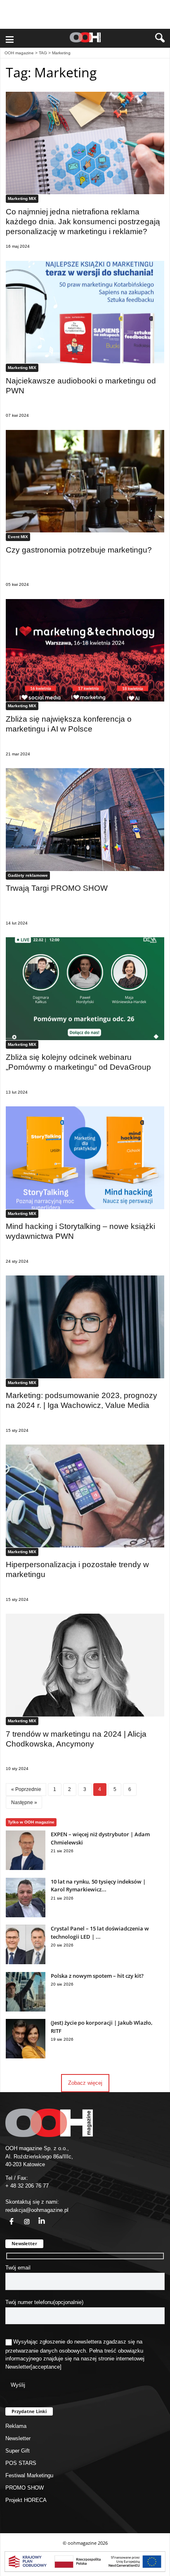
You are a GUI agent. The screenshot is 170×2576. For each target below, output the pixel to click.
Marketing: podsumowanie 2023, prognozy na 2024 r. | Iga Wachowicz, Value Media (81, 1400)
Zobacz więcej (85, 2083)
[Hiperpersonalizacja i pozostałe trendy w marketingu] (85, 1496)
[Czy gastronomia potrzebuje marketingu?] (85, 481)
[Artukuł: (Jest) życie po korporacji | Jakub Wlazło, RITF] (26, 2057)
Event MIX (18, 537)
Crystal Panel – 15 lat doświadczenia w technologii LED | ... (100, 1933)
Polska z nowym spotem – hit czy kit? (97, 1976)
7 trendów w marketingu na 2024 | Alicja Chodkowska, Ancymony (76, 1739)
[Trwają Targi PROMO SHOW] (85, 820)
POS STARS (21, 2463)
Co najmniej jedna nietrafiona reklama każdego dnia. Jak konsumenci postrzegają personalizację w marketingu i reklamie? (83, 222)
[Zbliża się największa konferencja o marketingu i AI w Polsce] (85, 650)
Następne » (24, 1802)
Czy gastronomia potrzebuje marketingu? (79, 550)
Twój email (18, 2268)
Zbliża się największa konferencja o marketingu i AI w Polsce (69, 724)
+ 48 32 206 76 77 (27, 2186)
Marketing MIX (22, 199)
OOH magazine (19, 53)
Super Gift (18, 2451)
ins (22, 2217)
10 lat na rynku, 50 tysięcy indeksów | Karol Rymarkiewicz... (98, 1886)
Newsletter (18, 2367)
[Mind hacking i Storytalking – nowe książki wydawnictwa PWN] (85, 1158)
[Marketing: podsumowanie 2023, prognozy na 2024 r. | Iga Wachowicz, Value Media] (85, 1327)
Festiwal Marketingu (29, 2475)
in (36, 2217)
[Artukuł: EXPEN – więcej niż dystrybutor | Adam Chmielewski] (26, 1868)
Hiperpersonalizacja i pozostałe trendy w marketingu (77, 1569)
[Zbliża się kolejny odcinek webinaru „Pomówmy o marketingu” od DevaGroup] (85, 989)
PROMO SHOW (25, 2488)
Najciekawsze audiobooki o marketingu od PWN (81, 386)
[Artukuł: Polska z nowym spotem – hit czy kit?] (26, 2010)
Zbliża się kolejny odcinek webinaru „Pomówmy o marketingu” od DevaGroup (78, 1062)
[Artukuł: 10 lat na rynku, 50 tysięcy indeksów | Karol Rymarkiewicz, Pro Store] (26, 1915)
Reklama (16, 2426)
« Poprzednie (26, 1789)
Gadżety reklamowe (28, 875)
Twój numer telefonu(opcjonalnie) (44, 2302)
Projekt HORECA (26, 2500)
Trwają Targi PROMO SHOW (57, 888)
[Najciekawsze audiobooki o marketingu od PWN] (85, 312)
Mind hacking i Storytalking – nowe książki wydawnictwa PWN (80, 1231)
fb (7, 2217)
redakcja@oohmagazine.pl (37, 2210)
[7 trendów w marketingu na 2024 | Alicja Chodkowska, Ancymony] (85, 1665)
